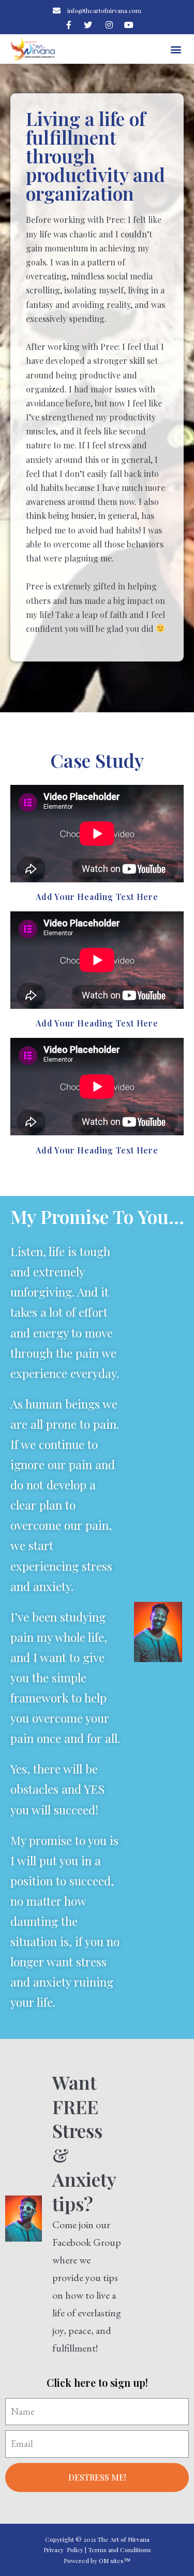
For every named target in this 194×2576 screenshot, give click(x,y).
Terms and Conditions (120, 2550)
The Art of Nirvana (123, 2539)
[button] (176, 49)
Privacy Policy (63, 2550)
